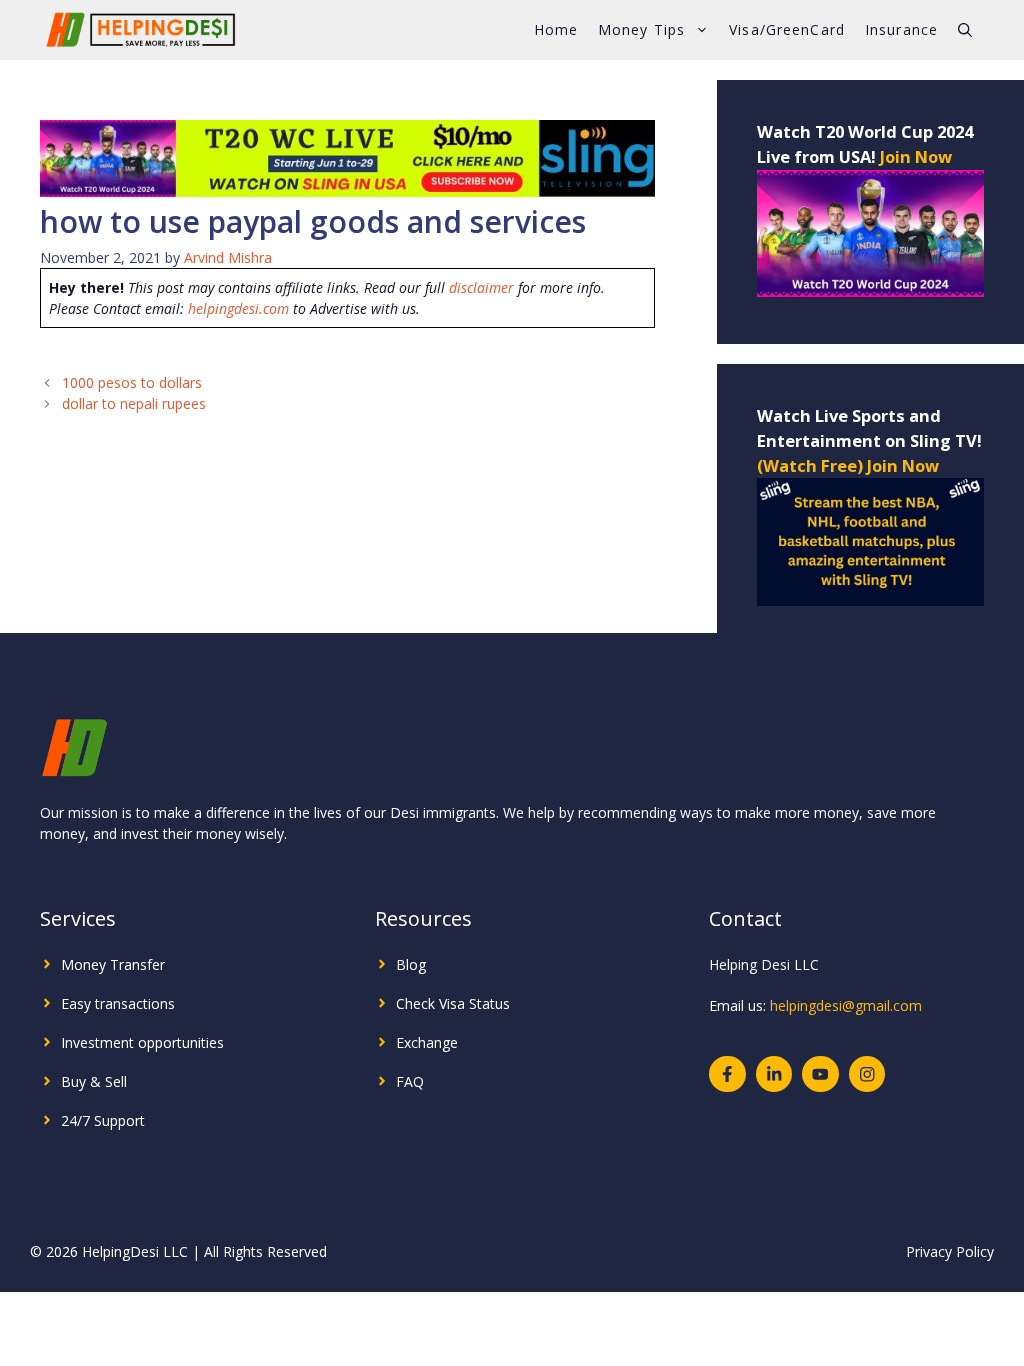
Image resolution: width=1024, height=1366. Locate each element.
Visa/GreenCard (787, 29)
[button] (965, 30)
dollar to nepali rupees (134, 403)
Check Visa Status (453, 1003)
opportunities (181, 1042)
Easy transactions (118, 1003)
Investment (97, 1042)
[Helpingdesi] (140, 30)
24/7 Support (103, 1120)
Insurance (901, 29)
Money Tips (641, 29)
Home (556, 29)
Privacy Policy (950, 1251)
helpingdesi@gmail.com (846, 1005)
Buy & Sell (94, 1081)
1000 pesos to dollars (132, 382)
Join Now (916, 156)
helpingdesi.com (238, 308)
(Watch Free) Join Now (848, 465)
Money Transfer (113, 964)
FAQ (410, 1081)
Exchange (427, 1042)
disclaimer (481, 287)
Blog (411, 964)
